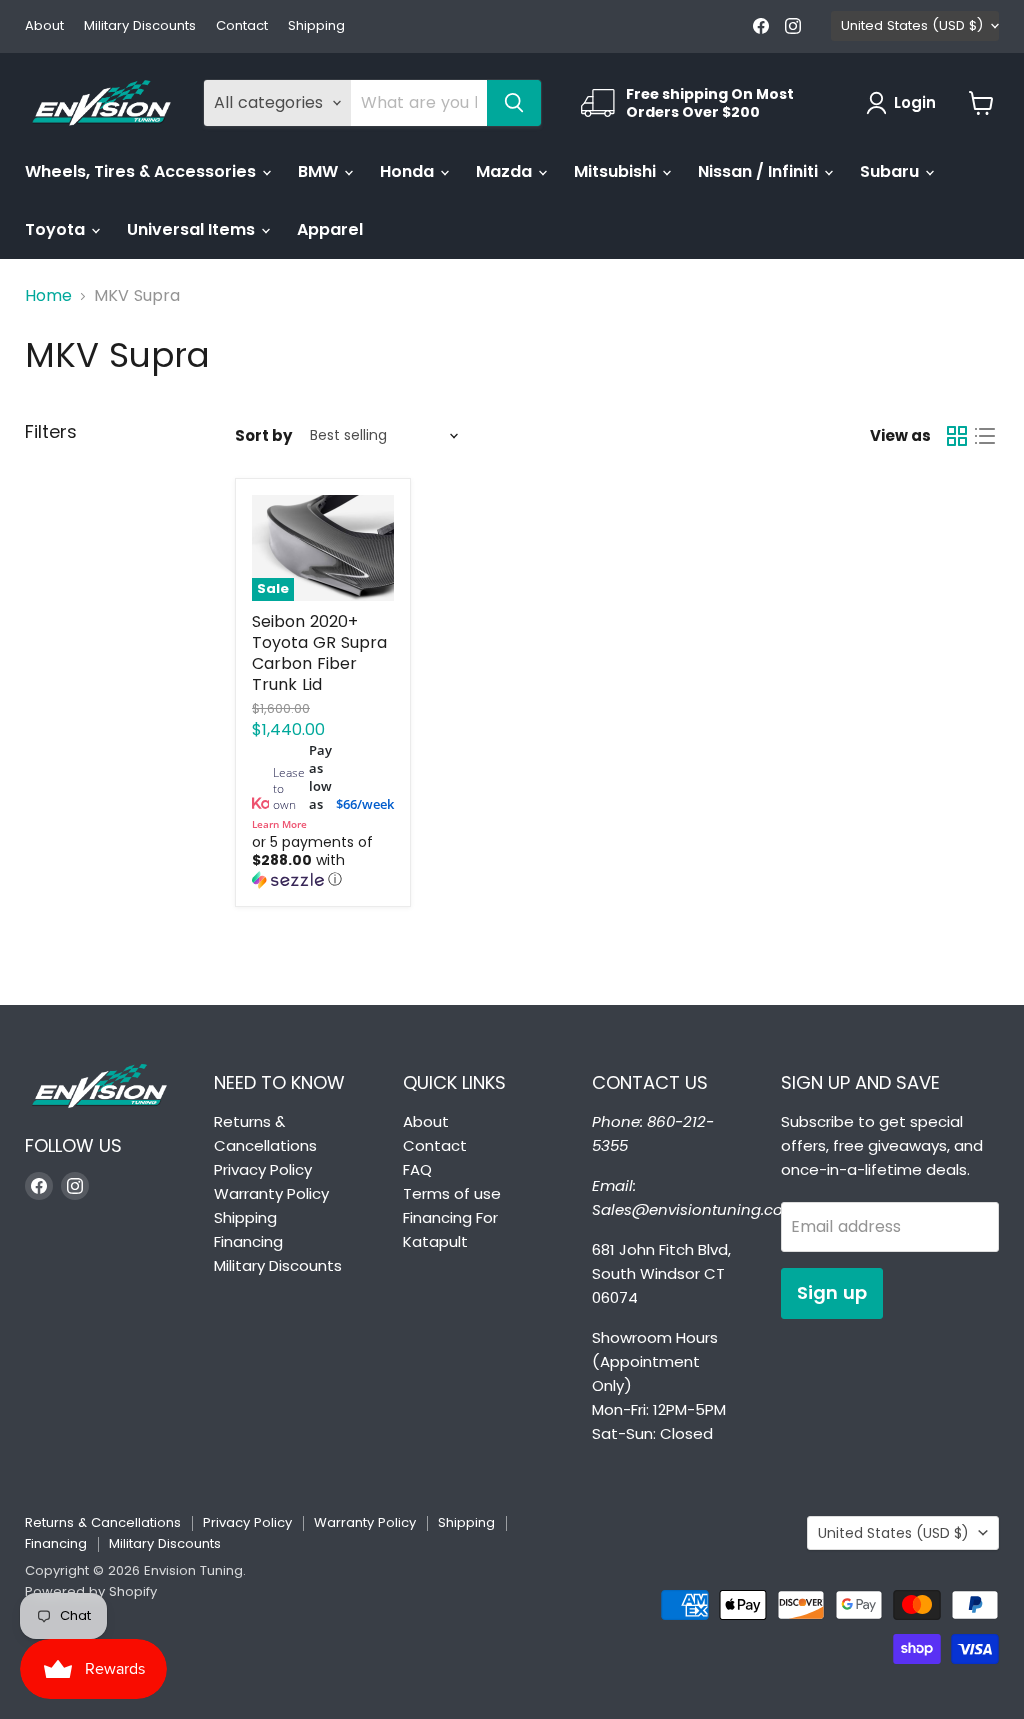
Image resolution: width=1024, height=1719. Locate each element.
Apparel (330, 229)
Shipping (316, 26)
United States (912, 25)
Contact (242, 26)
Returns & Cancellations (103, 1522)
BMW (320, 171)
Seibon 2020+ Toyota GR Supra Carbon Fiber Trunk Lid (319, 653)
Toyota (57, 229)
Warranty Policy (271, 1193)
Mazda (506, 171)
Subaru (891, 171)
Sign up (832, 1292)
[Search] (514, 103)
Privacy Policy (263, 1169)
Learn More (279, 824)
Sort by (263, 435)
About (44, 26)
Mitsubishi (617, 171)
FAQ (417, 1169)
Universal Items (193, 229)
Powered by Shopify (91, 1591)
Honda (409, 171)
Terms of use (452, 1193)
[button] (323, 861)
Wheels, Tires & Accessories (142, 171)
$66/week (365, 804)
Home (48, 296)
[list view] (985, 436)
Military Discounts (140, 26)
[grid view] (957, 436)
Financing (248, 1241)
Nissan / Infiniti (760, 171)
